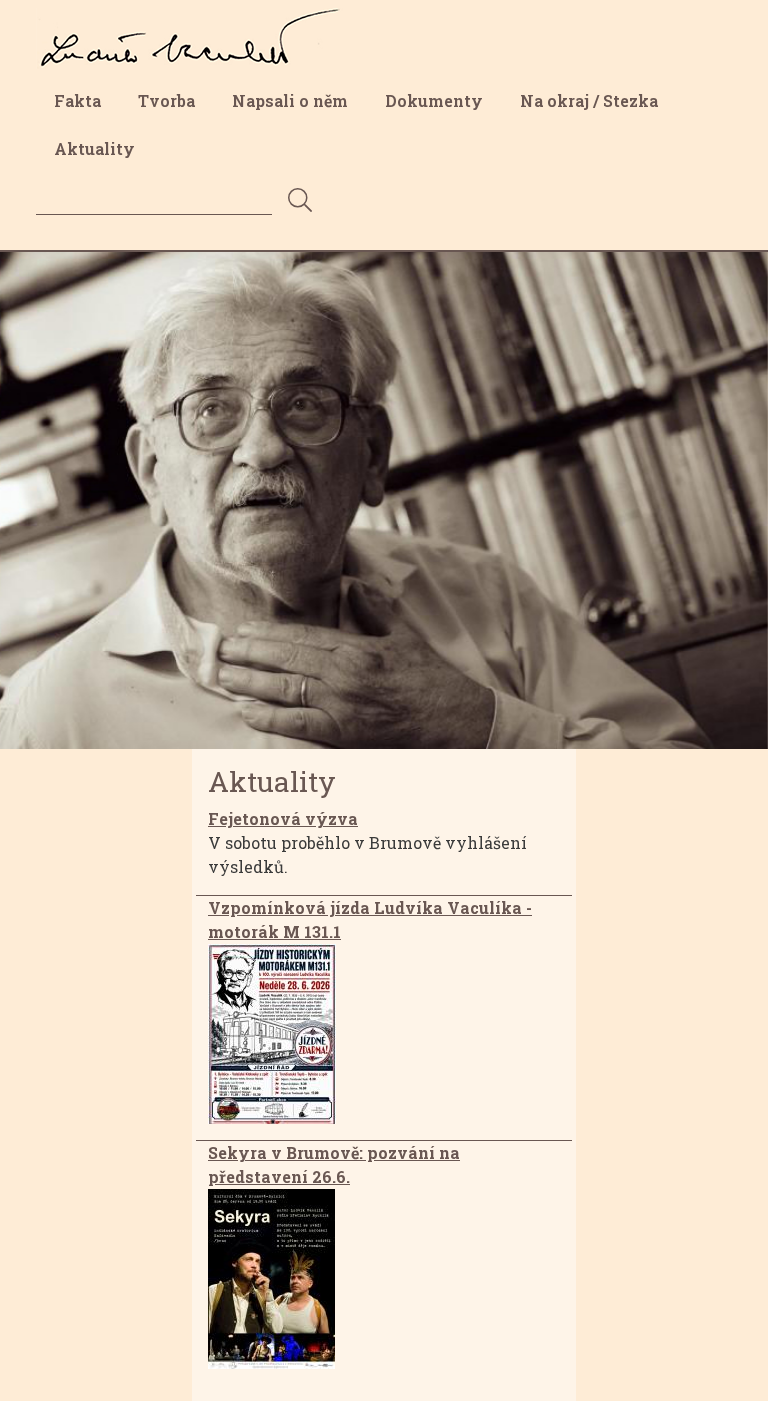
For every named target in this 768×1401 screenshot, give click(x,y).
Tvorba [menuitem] (166, 100)
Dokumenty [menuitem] (434, 100)
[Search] (300, 201)
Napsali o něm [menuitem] (290, 100)
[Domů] (197, 23)
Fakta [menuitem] (77, 100)
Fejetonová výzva (283, 818)
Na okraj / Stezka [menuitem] (589, 100)
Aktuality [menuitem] (94, 148)
